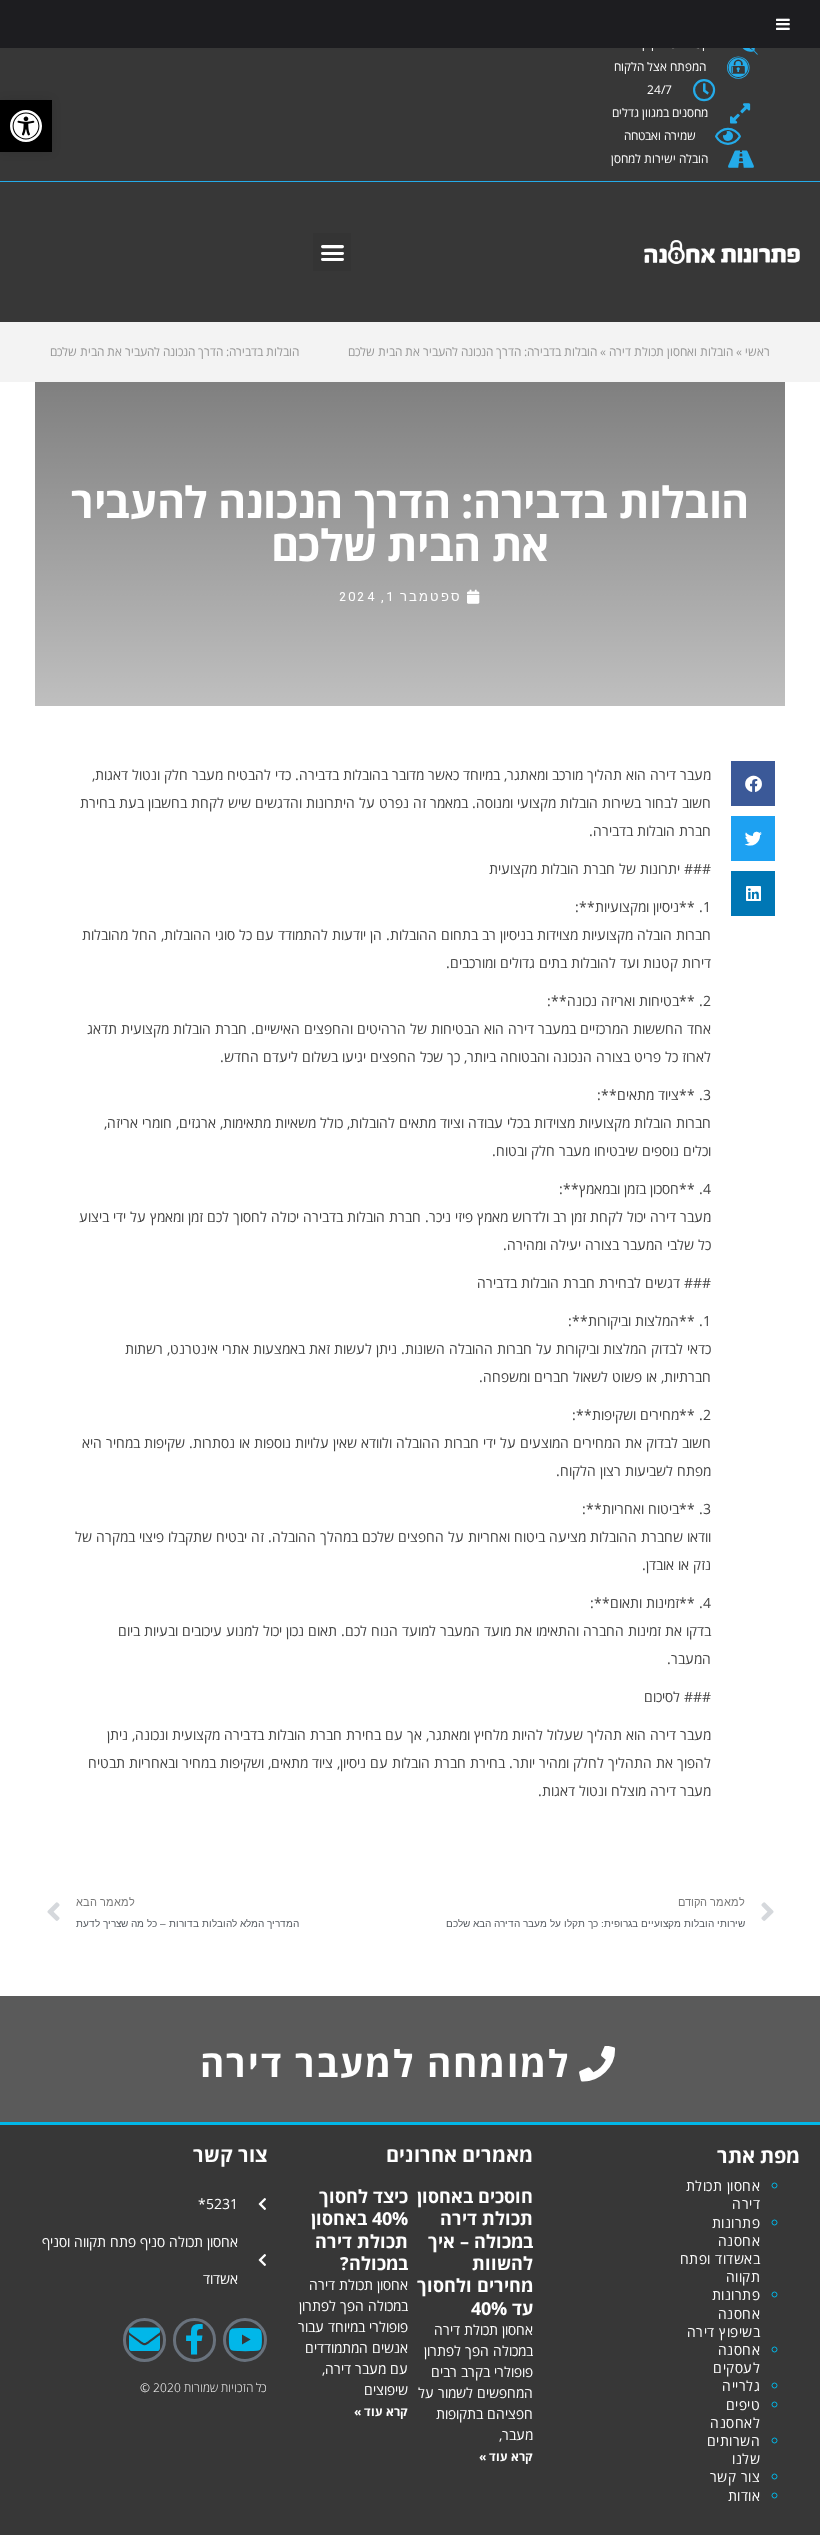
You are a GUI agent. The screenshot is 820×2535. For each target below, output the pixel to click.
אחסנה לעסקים (736, 2358)
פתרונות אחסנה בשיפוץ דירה (724, 2312)
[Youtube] (244, 2339)
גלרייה (741, 2385)
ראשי (757, 351)
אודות (744, 2495)
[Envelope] (144, 2339)
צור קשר (735, 2476)
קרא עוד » (506, 2456)
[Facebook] (194, 2339)
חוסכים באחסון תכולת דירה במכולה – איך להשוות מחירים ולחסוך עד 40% (475, 2252)
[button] (332, 252)
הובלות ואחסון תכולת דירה (671, 351)
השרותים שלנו (734, 2449)
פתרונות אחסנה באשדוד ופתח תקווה (720, 2250)
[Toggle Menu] (783, 24)
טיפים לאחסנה (735, 2413)
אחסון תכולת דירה (723, 2194)
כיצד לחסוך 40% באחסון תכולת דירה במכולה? (359, 2229)
